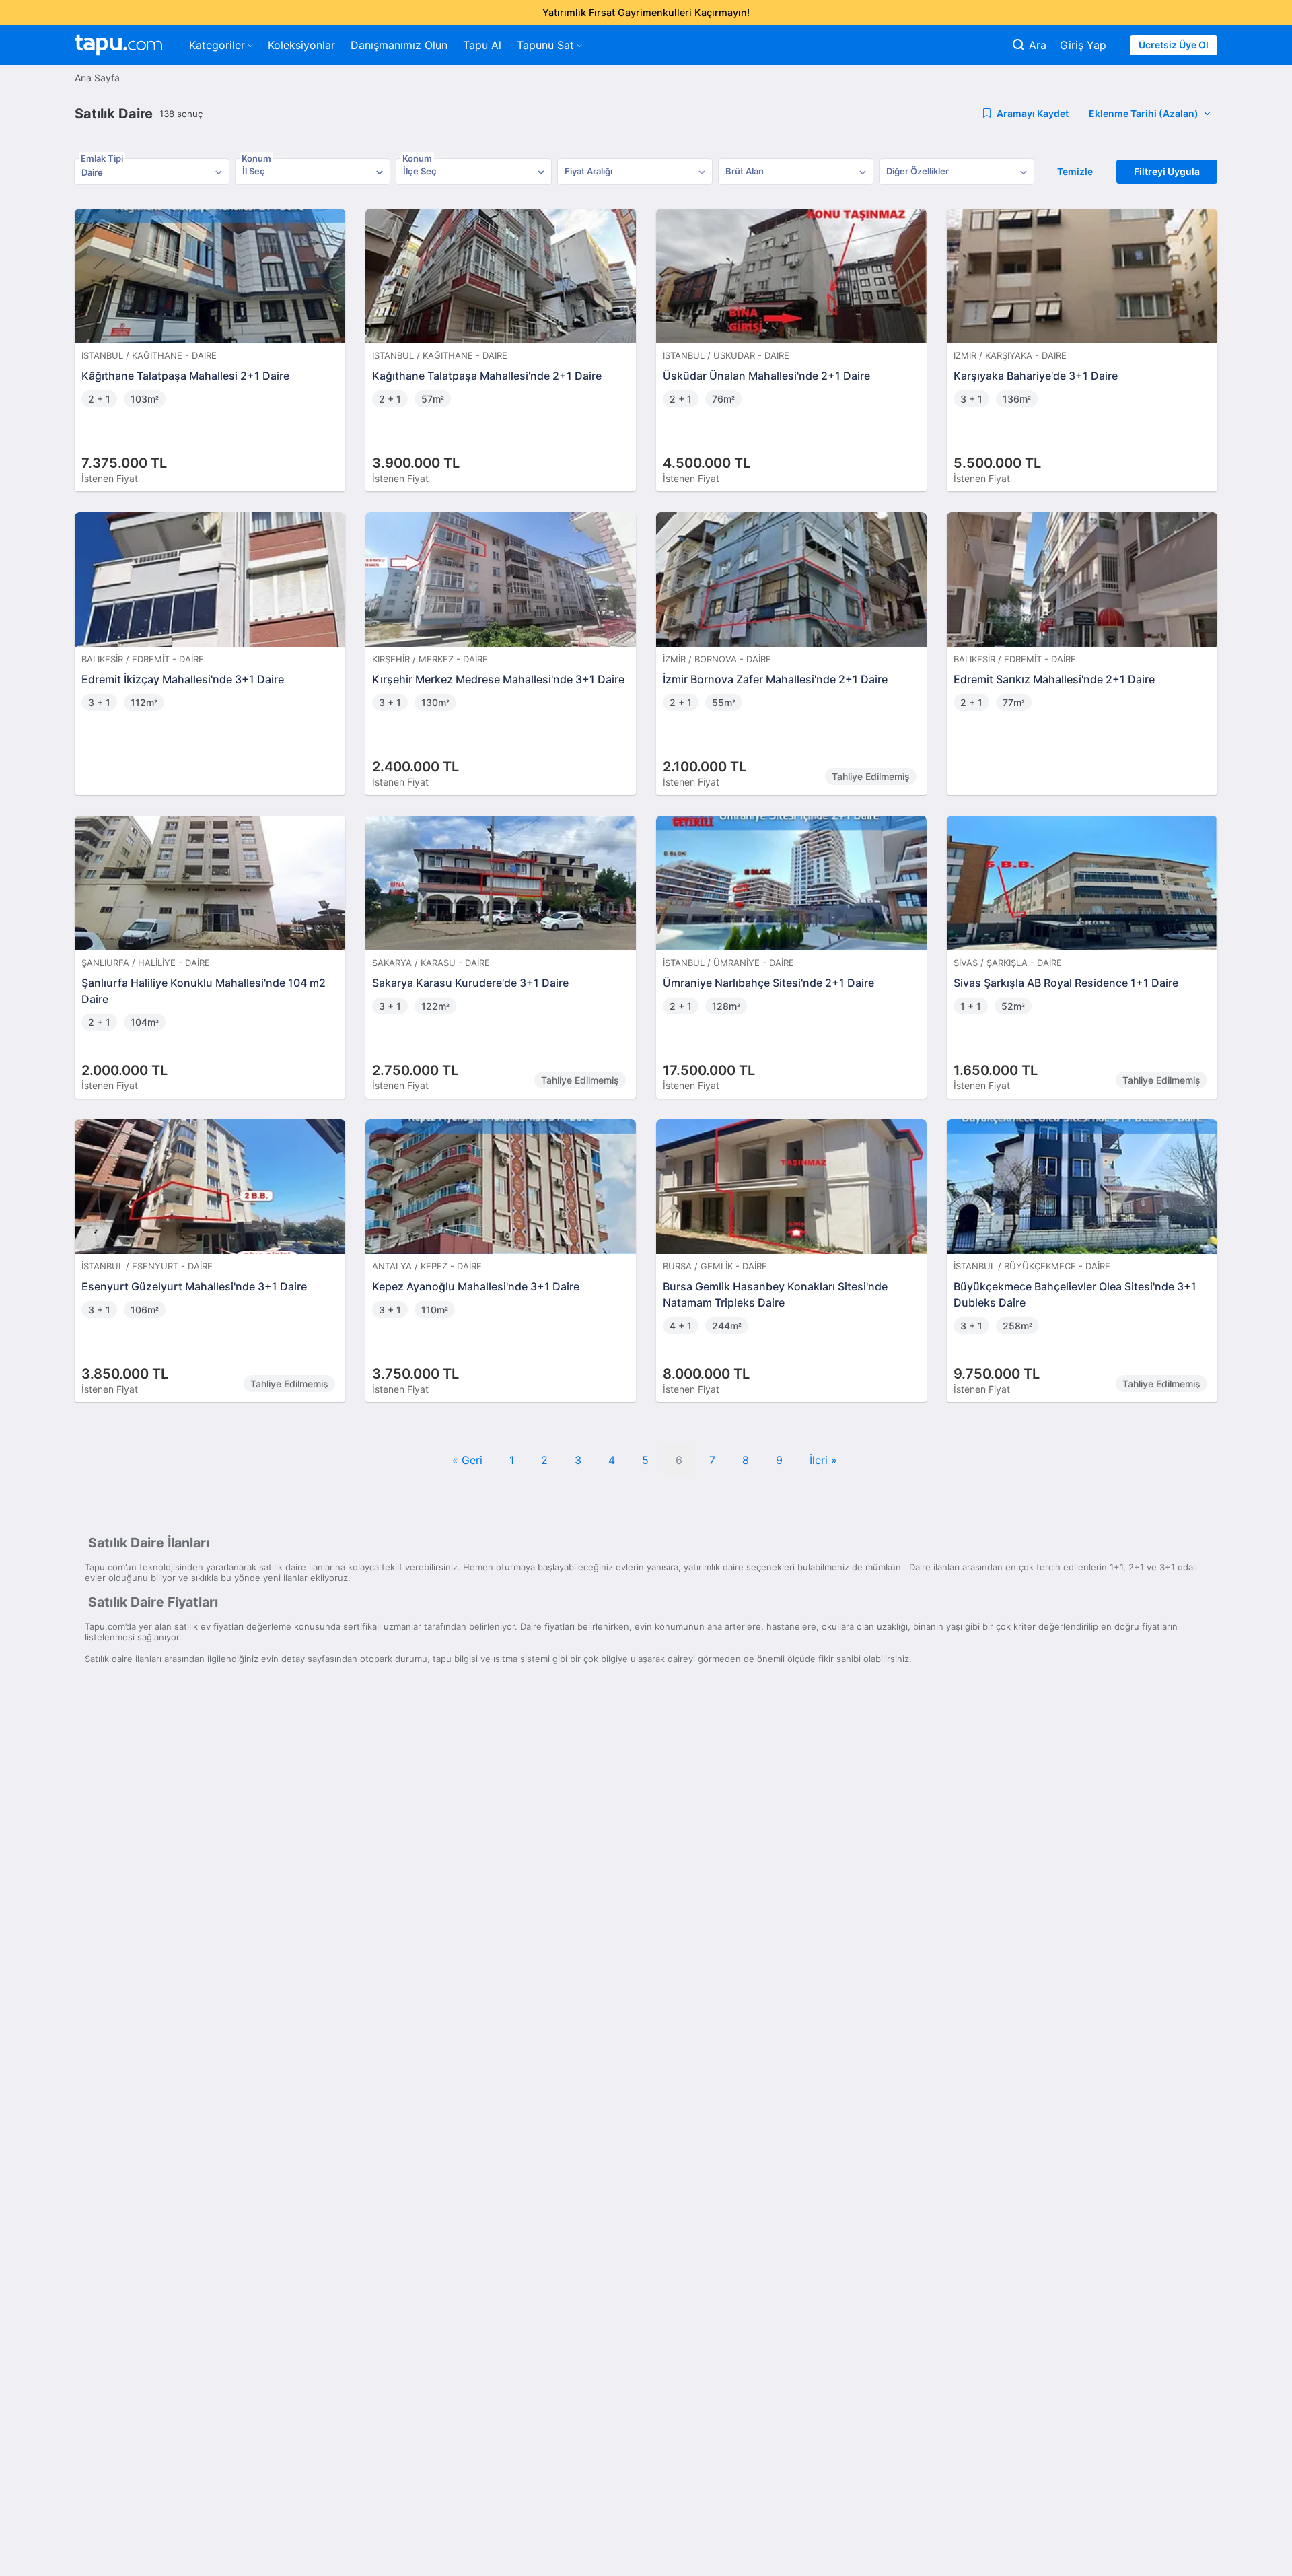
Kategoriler (217, 45)
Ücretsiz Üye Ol (1174, 45)
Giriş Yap (1083, 45)
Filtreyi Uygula (1167, 171)
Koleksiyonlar (301, 45)
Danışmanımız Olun (399, 45)
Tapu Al (482, 45)
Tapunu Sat (545, 45)
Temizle (1075, 171)
